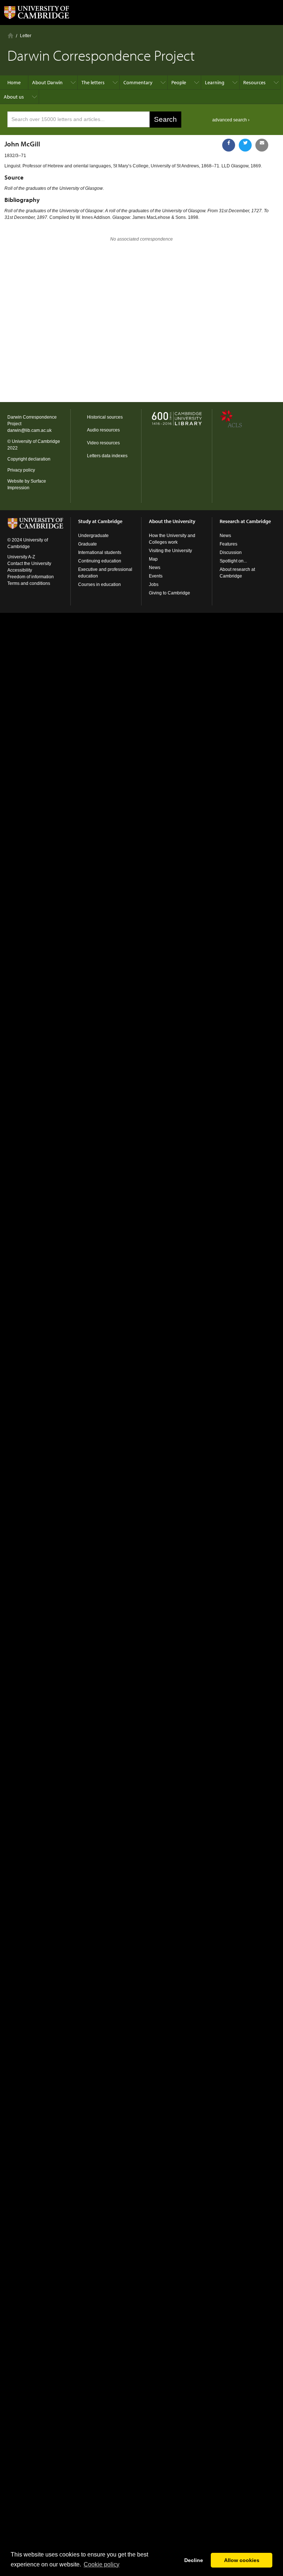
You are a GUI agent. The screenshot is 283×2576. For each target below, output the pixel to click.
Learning (215, 82)
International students (100, 552)
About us (14, 97)
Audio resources (103, 430)
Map (153, 559)
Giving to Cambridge (170, 593)
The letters (93, 82)
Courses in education (99, 585)
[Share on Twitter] (245, 145)
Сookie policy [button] (102, 2564)
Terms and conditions (29, 583)
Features (228, 544)
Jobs (154, 585)
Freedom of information (31, 577)
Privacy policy (21, 470)
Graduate (88, 544)
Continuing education (100, 561)
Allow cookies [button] (242, 2560)
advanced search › (231, 120)
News (155, 568)
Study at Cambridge (100, 521)
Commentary (138, 82)
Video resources (103, 443)
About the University (172, 521)
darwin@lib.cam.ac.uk (29, 430)
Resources (254, 82)
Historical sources (105, 417)
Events (156, 576)
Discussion (231, 552)
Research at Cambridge (245, 521)
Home (11, 35)
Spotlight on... (233, 561)
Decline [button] (194, 2560)
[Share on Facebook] (229, 145)
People (179, 82)
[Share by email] (262, 145)
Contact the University (29, 564)
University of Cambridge (36, 441)
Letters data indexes (107, 456)
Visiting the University (170, 551)
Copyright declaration (29, 459)
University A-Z (21, 557)
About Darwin (47, 82)
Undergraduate (93, 536)
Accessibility (20, 570)
